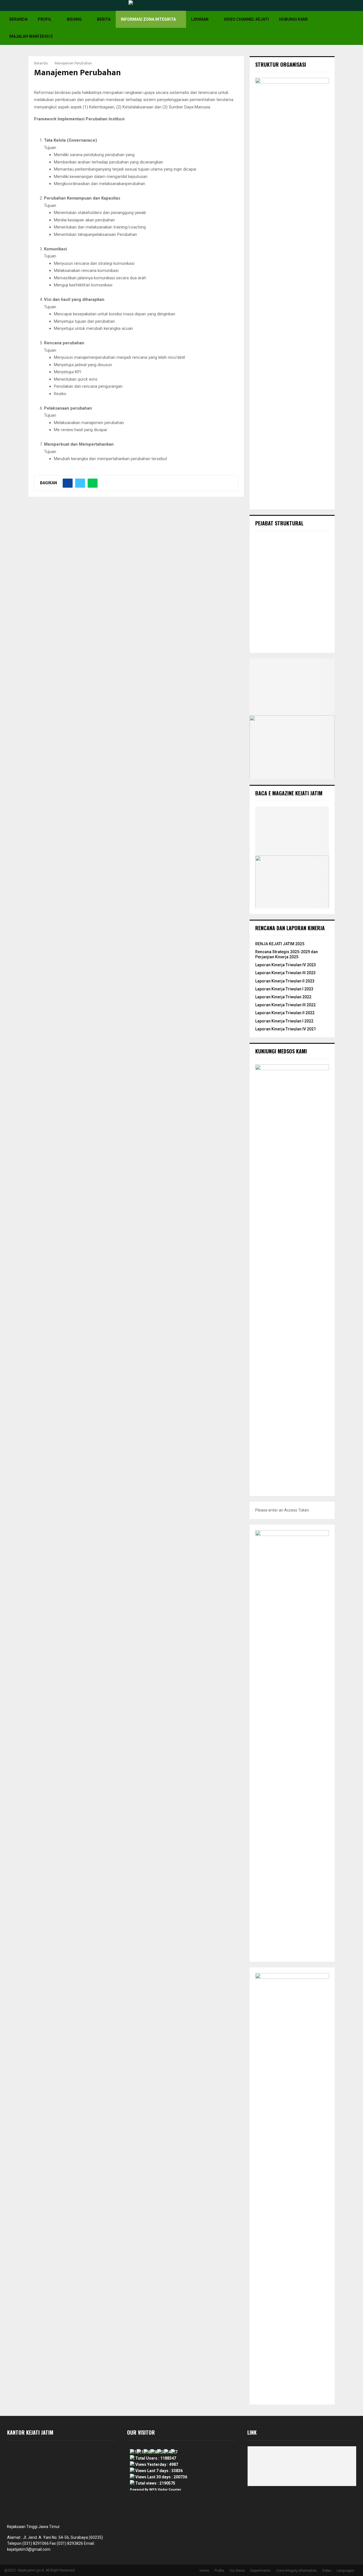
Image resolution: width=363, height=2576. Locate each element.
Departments (260, 2571)
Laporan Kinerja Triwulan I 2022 (284, 1021)
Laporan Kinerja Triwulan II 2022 (285, 1013)
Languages (345, 2571)
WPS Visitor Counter (165, 2490)
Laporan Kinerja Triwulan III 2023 (285, 973)
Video (327, 2571)
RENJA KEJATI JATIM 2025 (280, 944)
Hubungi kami (293, 19)
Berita (104, 19)
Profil (45, 19)
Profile (219, 2571)
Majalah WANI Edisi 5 (31, 36)
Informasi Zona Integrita (148, 19)
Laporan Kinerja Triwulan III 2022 (285, 1005)
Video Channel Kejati (246, 19)
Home (204, 2571)
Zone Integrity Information (296, 2571)
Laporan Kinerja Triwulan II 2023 (285, 981)
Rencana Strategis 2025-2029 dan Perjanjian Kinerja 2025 (287, 954)
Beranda (18, 19)
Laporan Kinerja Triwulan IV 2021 (286, 1029)
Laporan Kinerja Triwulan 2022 (283, 997)
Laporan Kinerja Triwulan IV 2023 (286, 965)
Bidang (74, 19)
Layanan (200, 19)
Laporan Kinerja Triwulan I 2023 (284, 989)
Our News (237, 2571)
